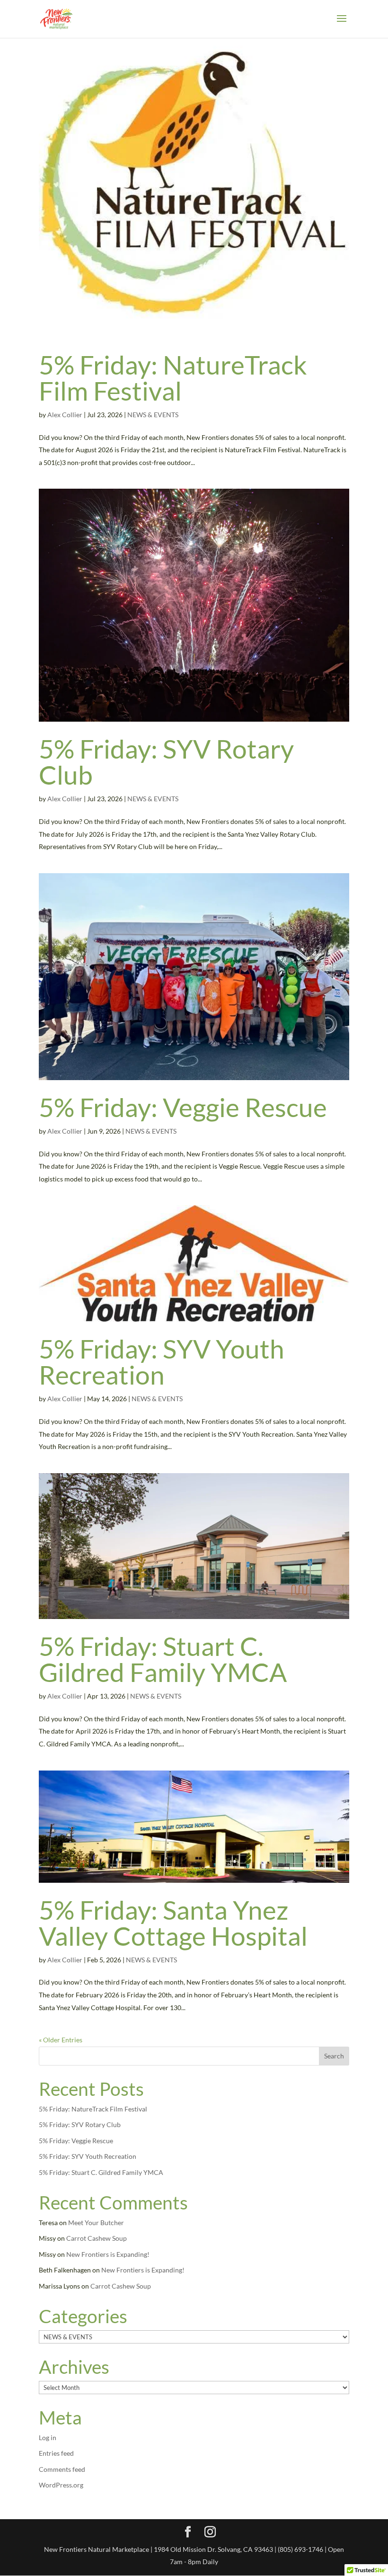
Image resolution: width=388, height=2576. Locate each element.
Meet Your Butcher (96, 2223)
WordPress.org (61, 2485)
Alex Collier (65, 415)
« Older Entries (61, 2040)
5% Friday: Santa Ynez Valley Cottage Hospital (173, 1923)
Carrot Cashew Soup (97, 2238)
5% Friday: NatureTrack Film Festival (173, 378)
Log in (48, 2437)
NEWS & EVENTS (153, 415)
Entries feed (56, 2453)
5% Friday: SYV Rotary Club (166, 762)
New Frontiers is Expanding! (108, 2254)
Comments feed (62, 2469)
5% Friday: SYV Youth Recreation (162, 1362)
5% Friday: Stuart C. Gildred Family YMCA (163, 1659)
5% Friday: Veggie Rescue (183, 1107)
